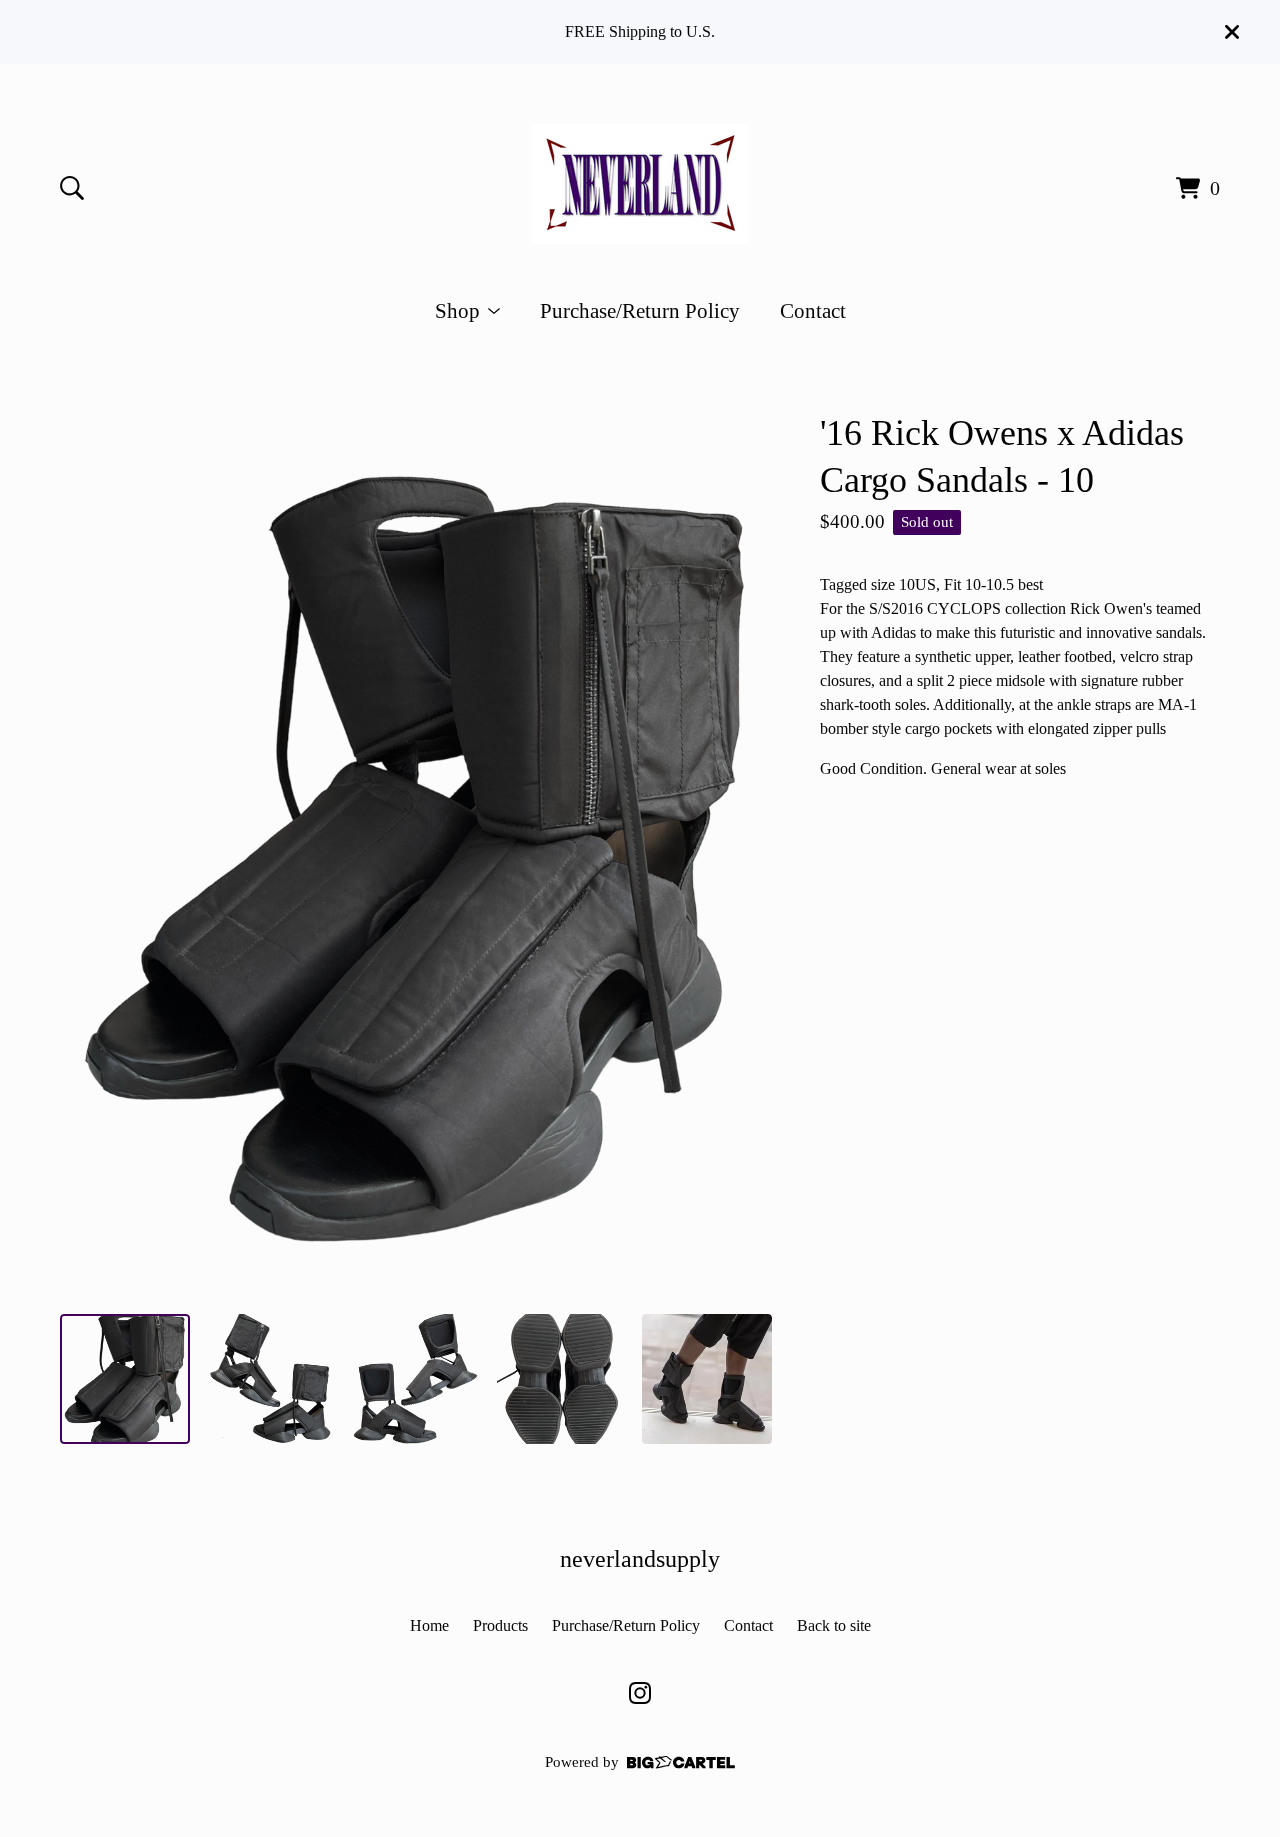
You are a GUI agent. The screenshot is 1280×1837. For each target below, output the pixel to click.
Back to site (834, 1625)
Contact (813, 310)
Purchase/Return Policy (640, 310)
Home (429, 1625)
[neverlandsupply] (640, 184)
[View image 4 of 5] (562, 1379)
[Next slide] (744, 854)
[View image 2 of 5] (271, 1379)
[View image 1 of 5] (125, 1379)
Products (500, 1625)
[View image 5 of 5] (707, 1379)
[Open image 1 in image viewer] (416, 854)
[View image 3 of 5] (416, 1379)
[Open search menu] (72, 188)
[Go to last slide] (88, 854)
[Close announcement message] (1232, 32)
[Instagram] (640, 1693)
